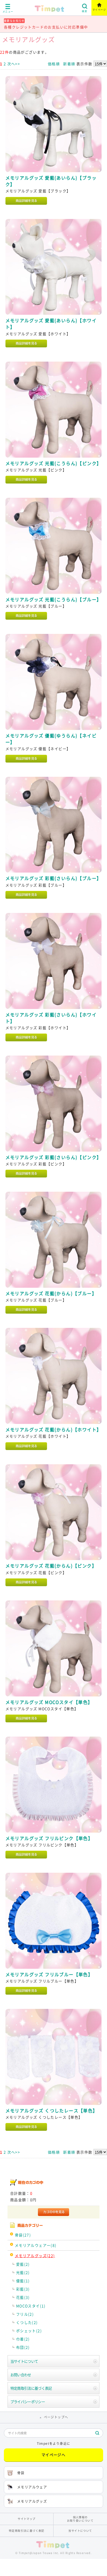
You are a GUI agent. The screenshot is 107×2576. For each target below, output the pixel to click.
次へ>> (14, 64)
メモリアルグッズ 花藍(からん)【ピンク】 (51, 1566)
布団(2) (23, 2347)
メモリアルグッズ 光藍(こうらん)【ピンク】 (53, 463)
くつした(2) (27, 2322)
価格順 (54, 64)
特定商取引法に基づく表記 (31, 2388)
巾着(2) (23, 2339)
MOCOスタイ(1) (31, 2306)
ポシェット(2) (29, 2331)
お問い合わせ (21, 2375)
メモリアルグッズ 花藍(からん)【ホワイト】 (53, 1430)
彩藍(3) (23, 2289)
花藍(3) (23, 2297)
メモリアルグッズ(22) (35, 2256)
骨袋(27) (23, 2235)
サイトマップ (26, 2519)
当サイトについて (24, 2361)
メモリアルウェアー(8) (36, 2245)
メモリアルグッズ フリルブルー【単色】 (49, 1974)
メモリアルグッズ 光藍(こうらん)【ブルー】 (53, 599)
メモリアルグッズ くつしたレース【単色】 (52, 2111)
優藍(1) (23, 2281)
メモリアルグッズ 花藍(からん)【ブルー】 (51, 1293)
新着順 (69, 64)
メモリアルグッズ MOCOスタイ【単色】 (49, 1702)
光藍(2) (23, 2272)
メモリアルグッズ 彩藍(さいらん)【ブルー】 (53, 878)
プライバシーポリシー (28, 2402)
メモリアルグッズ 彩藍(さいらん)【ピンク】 (53, 1157)
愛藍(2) (23, 2264)
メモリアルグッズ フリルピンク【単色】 (49, 1838)
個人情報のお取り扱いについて (80, 2519)
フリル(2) (25, 2314)
